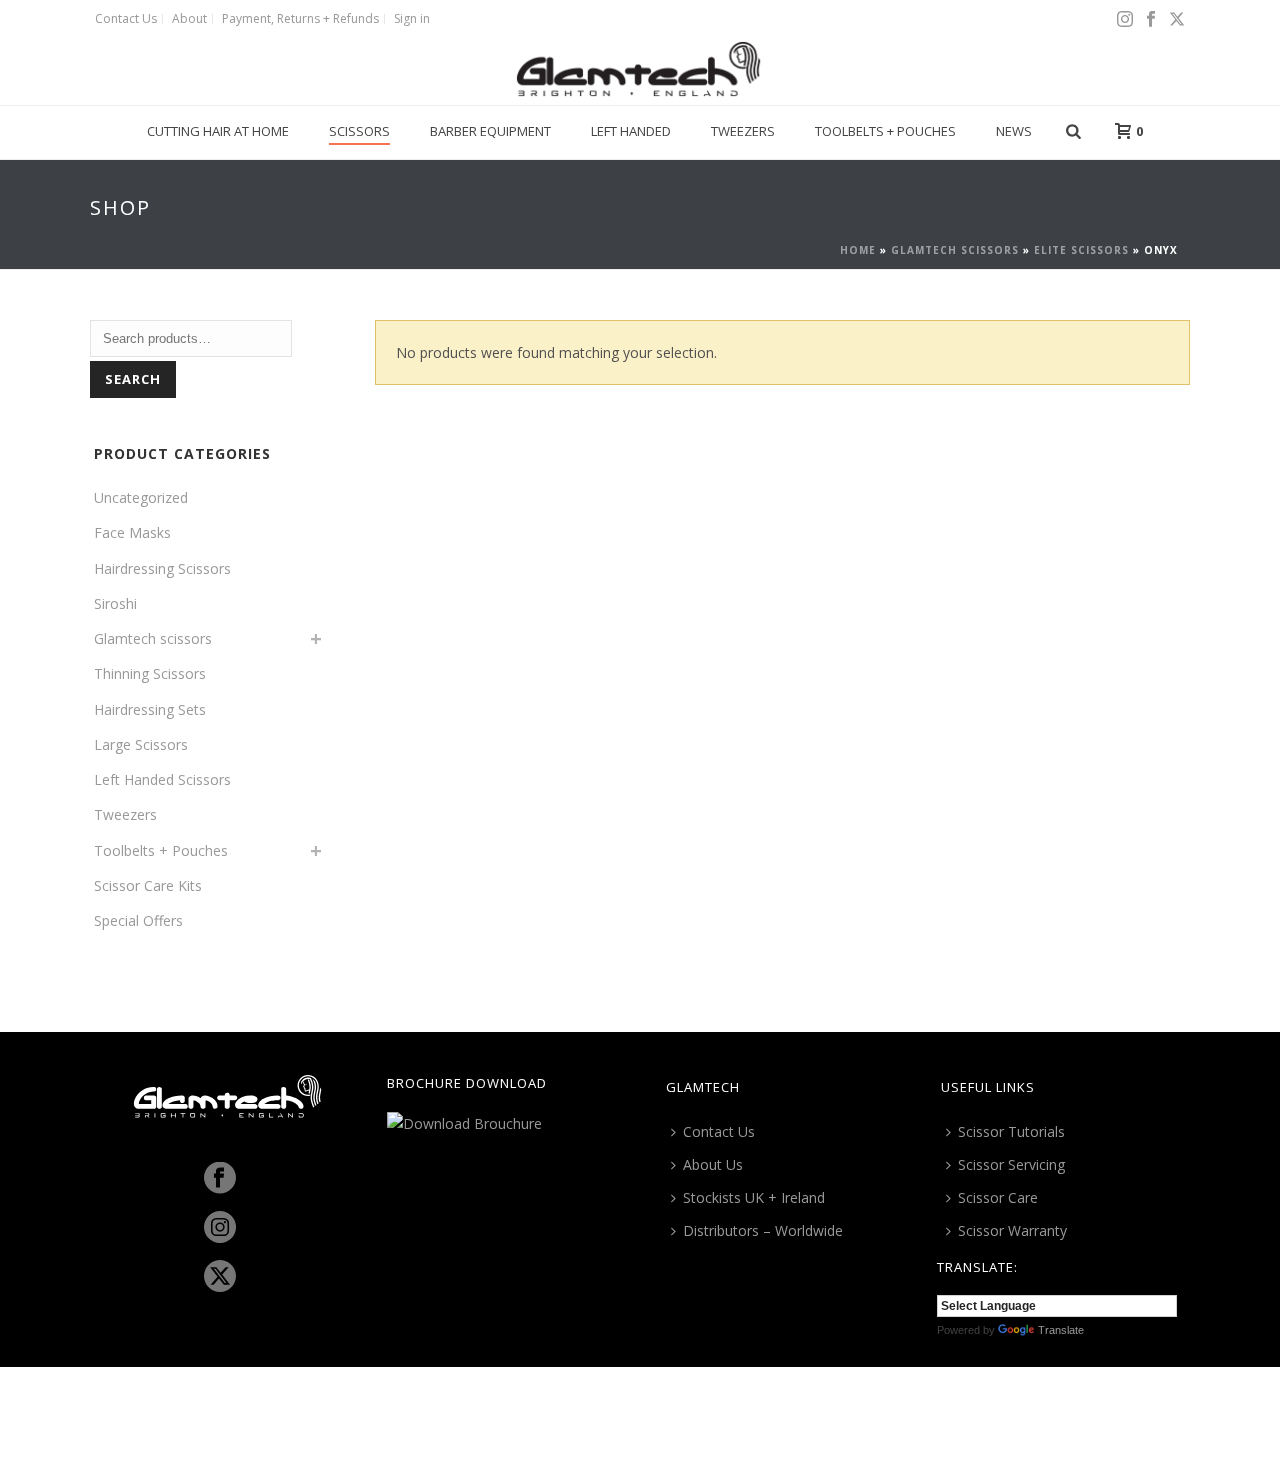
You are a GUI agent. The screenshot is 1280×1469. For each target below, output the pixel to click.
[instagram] (220, 1228)
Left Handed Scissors (162, 779)
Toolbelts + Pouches (885, 131)
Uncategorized (141, 497)
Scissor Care (998, 1197)
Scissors (359, 131)
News (1014, 131)
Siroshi (115, 603)
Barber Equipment (490, 131)
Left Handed (631, 131)
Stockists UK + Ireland (754, 1197)
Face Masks (132, 532)
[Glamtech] (640, 70)
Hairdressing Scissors (162, 568)
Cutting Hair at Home (218, 131)
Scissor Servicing (1011, 1164)
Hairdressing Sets (150, 709)
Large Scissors (141, 744)
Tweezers (743, 131)
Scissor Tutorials (1011, 1131)
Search (133, 379)
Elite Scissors (1081, 250)
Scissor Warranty (1012, 1230)
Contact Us (719, 1131)
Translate (1061, 1330)
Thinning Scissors (150, 673)
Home (858, 250)
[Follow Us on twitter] (220, 1277)
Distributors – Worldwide (763, 1230)
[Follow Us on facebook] (220, 1179)
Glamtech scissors (955, 250)
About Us (713, 1164)
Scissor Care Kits (148, 885)
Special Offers (138, 920)
